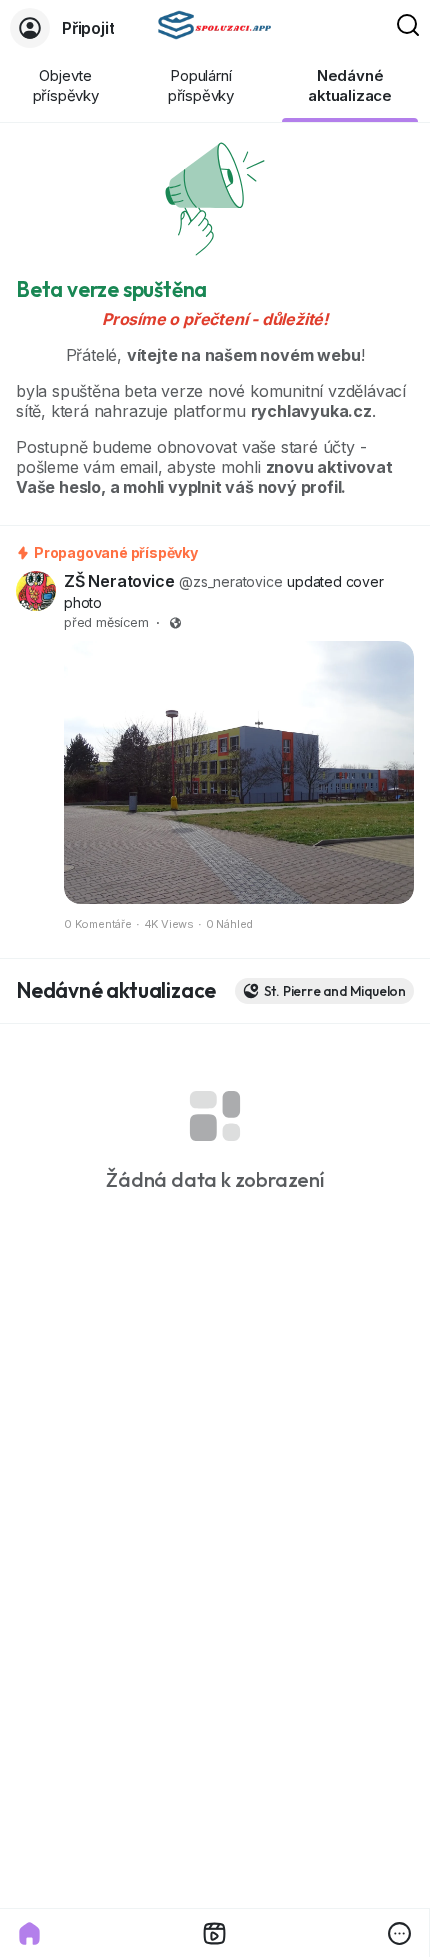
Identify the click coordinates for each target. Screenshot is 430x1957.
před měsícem (106, 622)
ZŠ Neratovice (119, 581)
